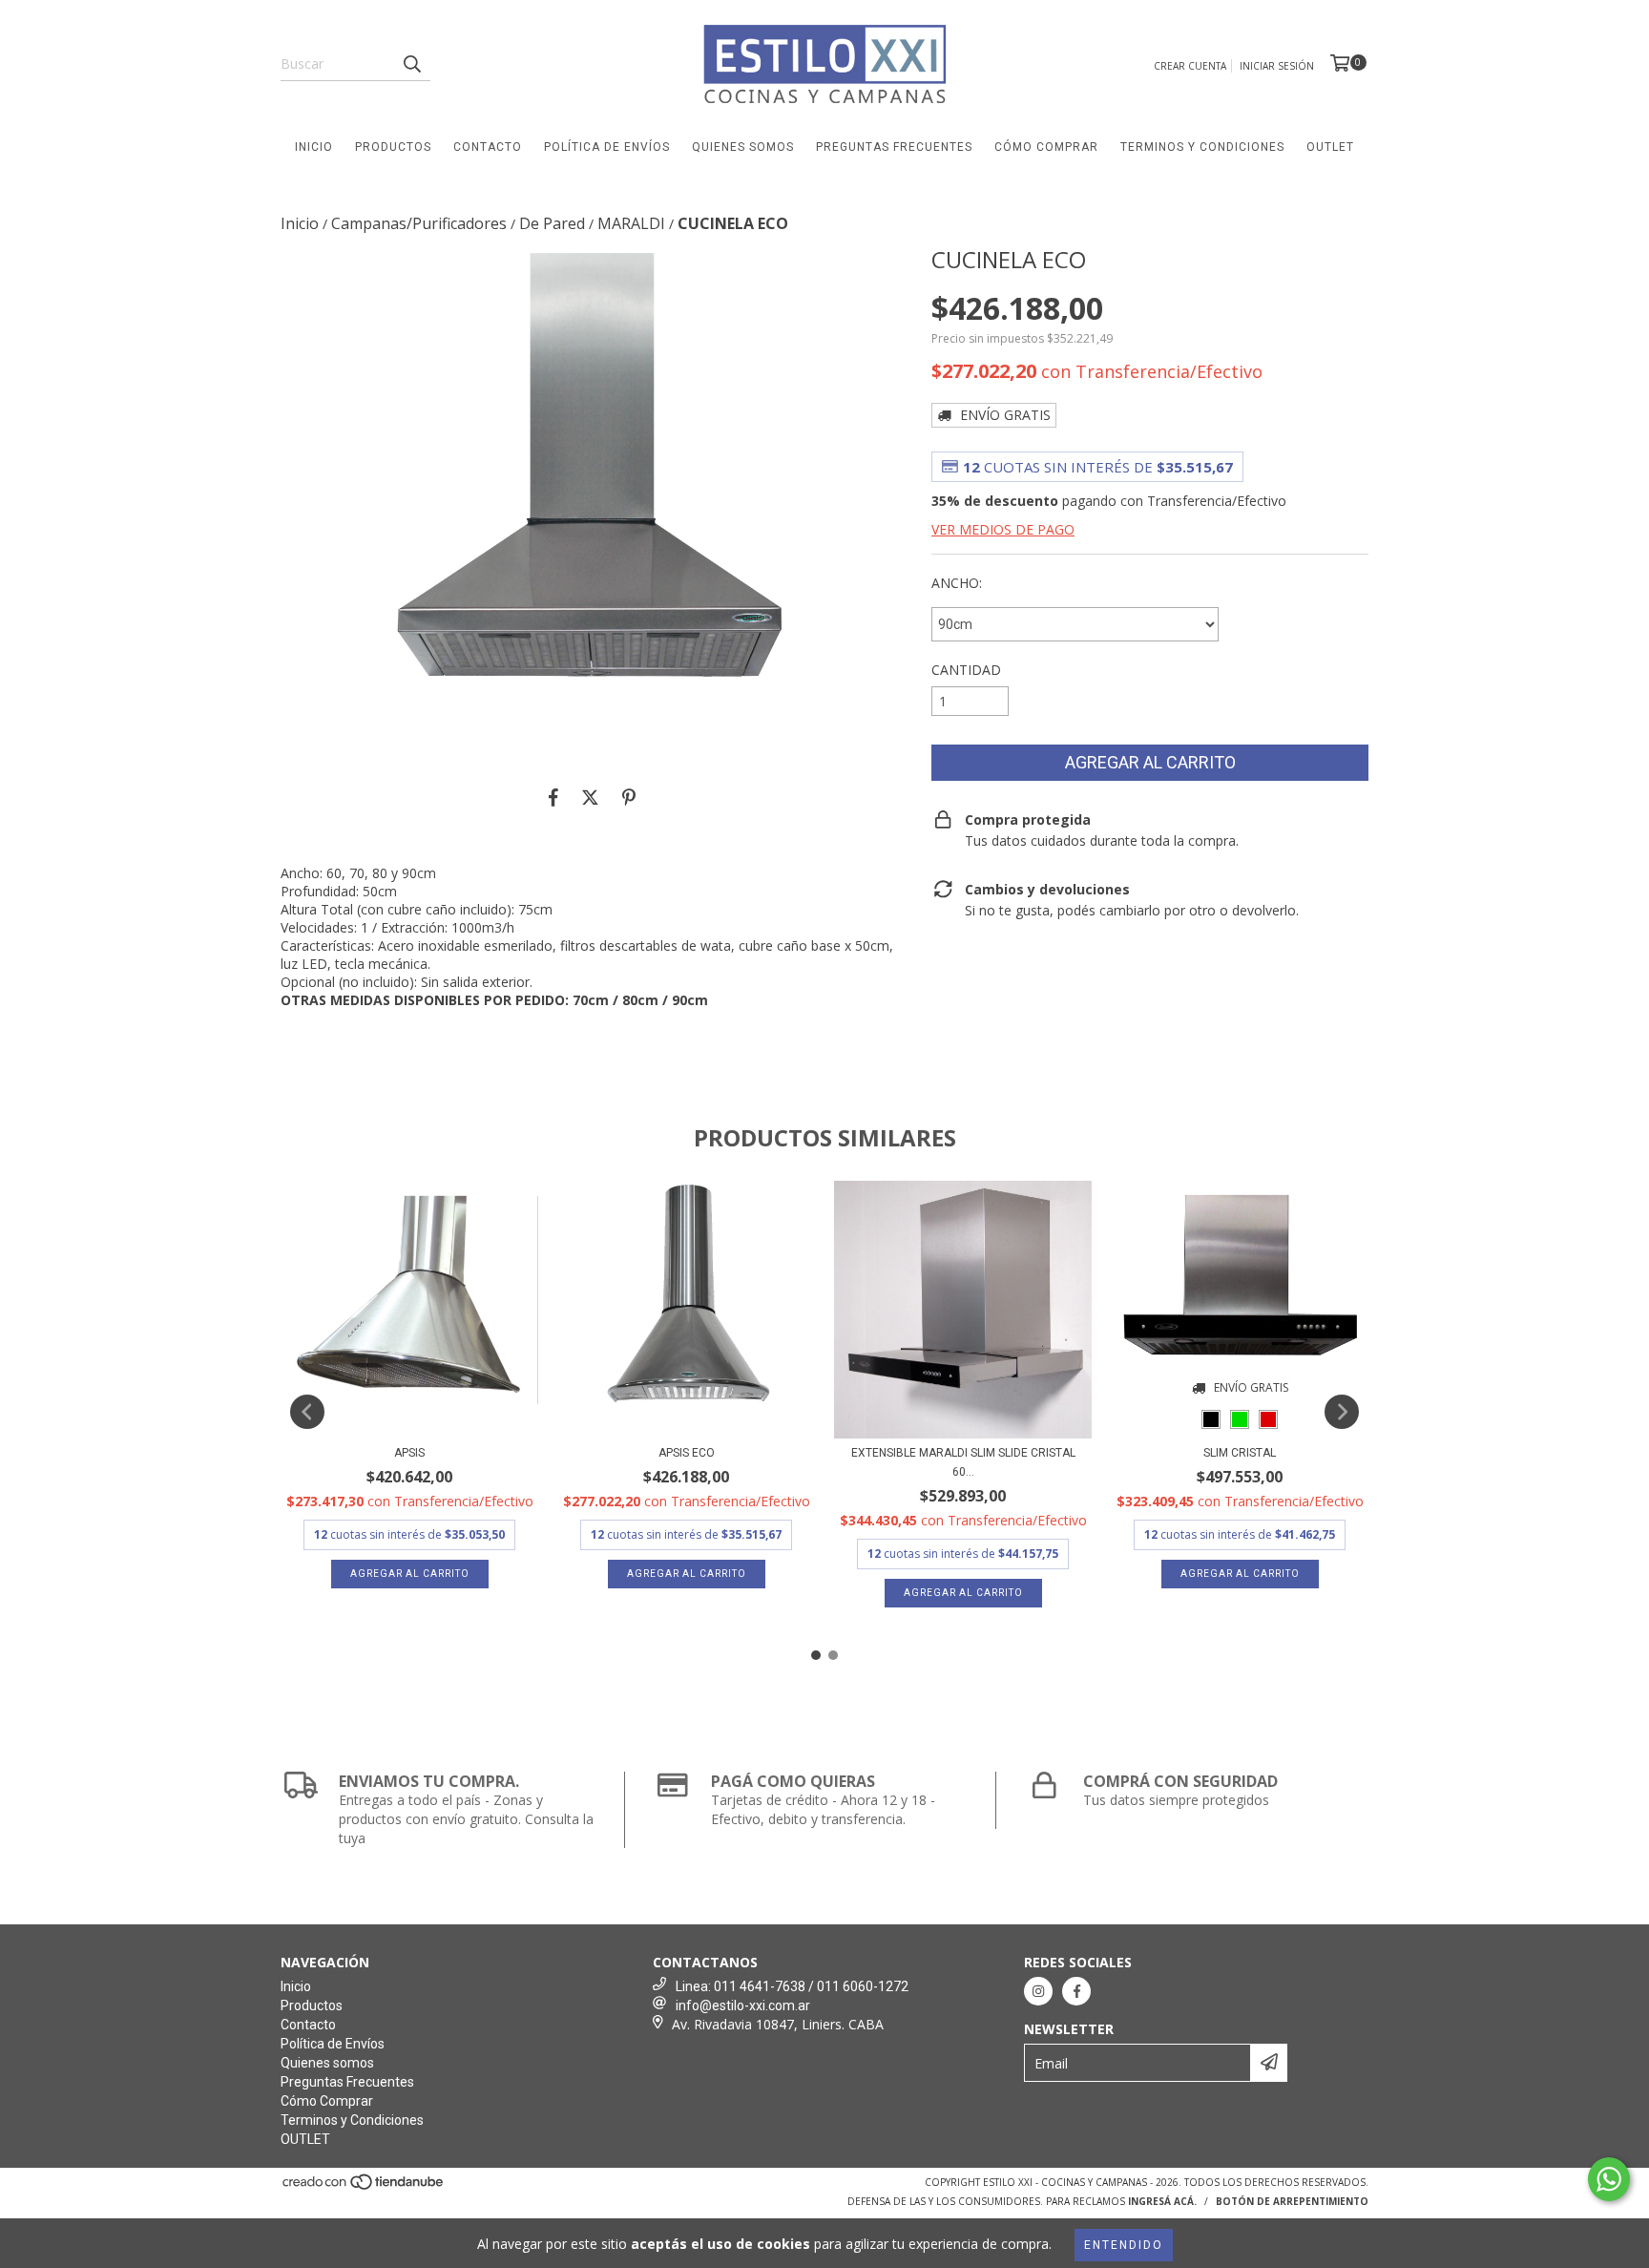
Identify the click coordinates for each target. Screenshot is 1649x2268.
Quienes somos (743, 147)
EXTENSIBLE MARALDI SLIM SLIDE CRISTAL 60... (963, 1462)
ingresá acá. (1162, 2201)
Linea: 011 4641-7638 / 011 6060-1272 (792, 1986)
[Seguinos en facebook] (1076, 1991)
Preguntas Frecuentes (894, 147)
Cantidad (966, 670)
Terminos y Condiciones (1202, 147)
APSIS (409, 1453)
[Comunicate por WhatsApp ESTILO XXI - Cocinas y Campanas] (1609, 2179)
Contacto (488, 147)
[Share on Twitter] (590, 797)
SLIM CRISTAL (1240, 1453)
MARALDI (631, 223)
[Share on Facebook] (553, 797)
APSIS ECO (687, 1453)
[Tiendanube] (364, 2187)
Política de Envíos (607, 147)
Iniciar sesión (1277, 66)
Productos (393, 147)
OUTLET (1330, 147)
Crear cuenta (1190, 66)
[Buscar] (411, 64)
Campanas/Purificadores (419, 223)
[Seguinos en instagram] (1038, 1991)
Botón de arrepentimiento (1292, 2201)
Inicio (314, 147)
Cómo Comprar (1046, 147)
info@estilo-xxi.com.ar (743, 2005)
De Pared (552, 223)
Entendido (1124, 2245)
